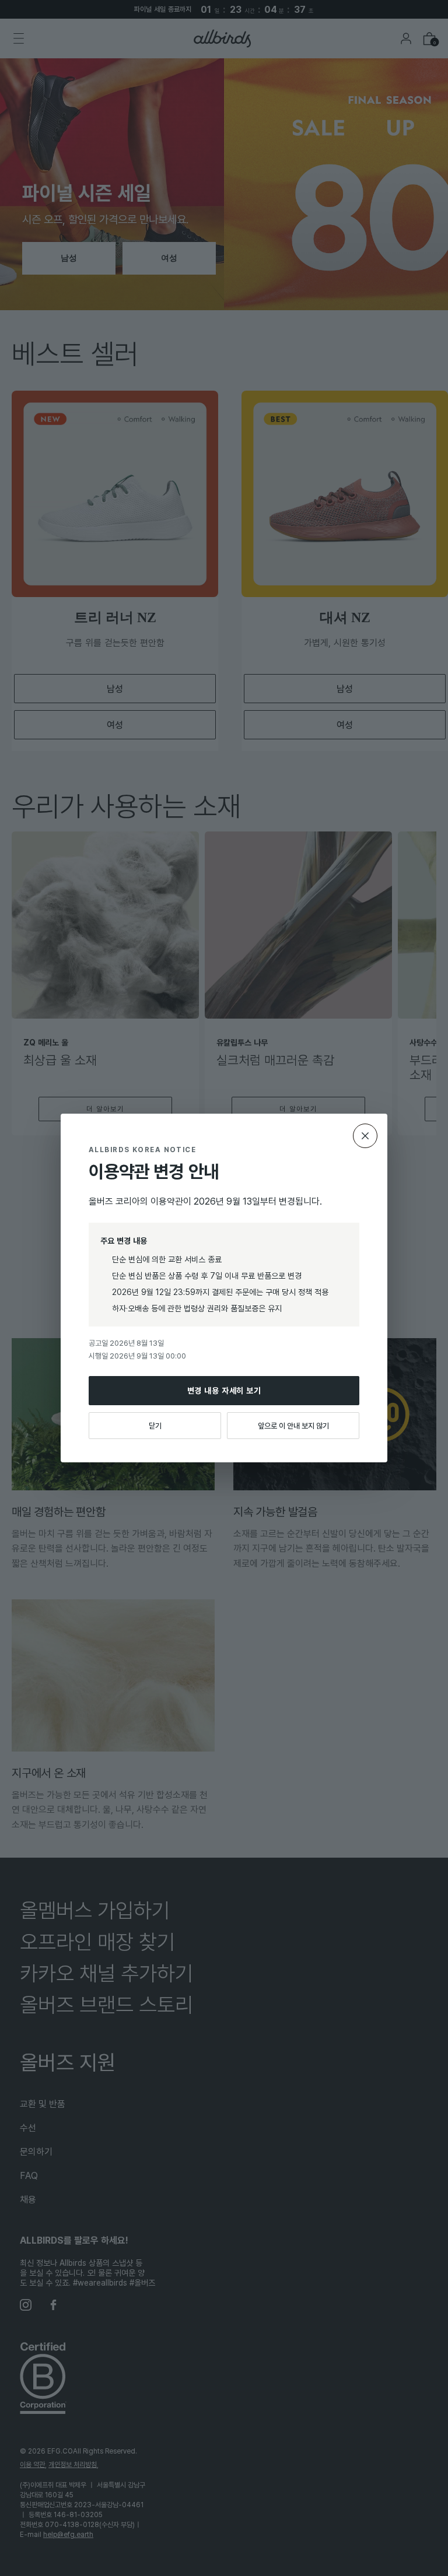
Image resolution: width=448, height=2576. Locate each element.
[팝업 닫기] (365, 1136)
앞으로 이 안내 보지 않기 (293, 1426)
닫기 (155, 1426)
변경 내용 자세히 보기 (224, 1390)
